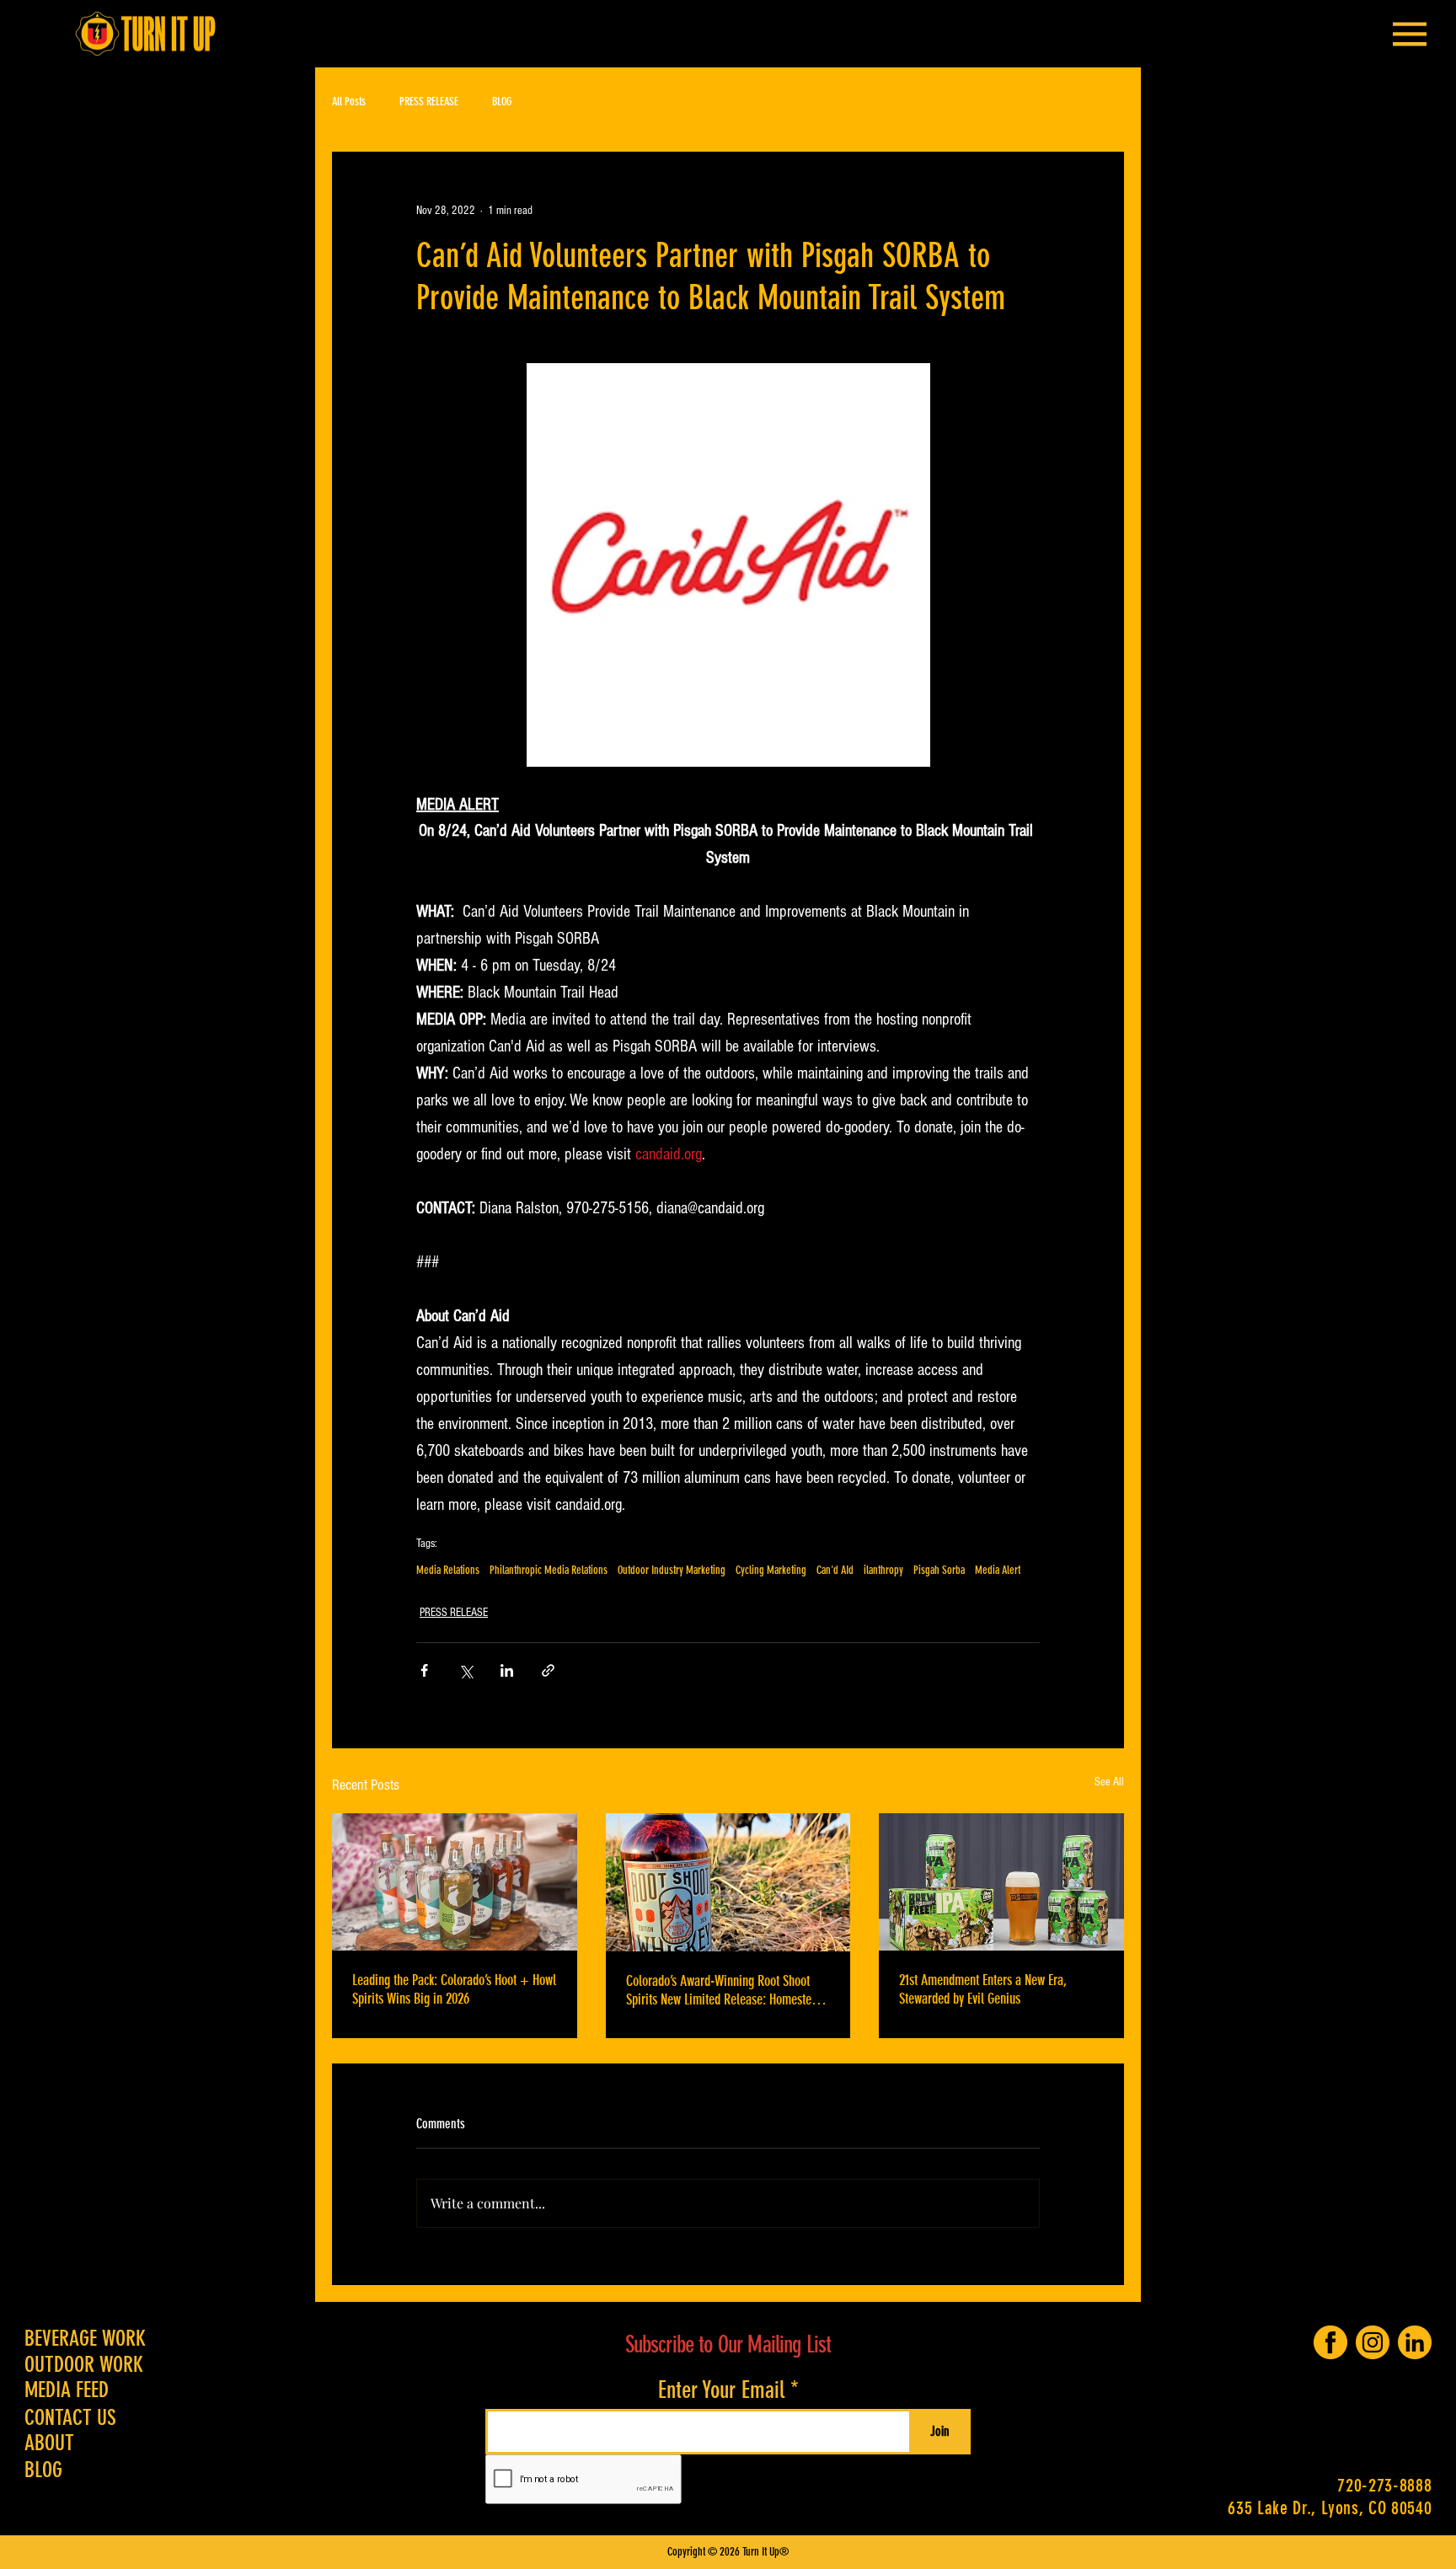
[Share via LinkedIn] (507, 1670)
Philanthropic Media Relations (549, 1570)
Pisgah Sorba (939, 1570)
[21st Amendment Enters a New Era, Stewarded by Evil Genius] (1001, 1882)
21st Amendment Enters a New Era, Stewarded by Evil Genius (983, 1989)
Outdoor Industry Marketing (672, 1570)
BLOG (502, 102)
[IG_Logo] (1373, 2342)
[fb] (1330, 2342)
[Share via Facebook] (424, 1670)
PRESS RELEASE (429, 102)
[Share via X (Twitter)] (466, 1670)
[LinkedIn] (1415, 2342)
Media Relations (448, 1570)
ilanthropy (883, 1570)
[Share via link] (548, 1670)
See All (1109, 1782)
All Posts (349, 102)
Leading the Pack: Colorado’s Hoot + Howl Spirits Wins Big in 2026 (454, 1989)
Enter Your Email (721, 2390)
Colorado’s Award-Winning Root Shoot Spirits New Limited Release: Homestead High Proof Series (725, 1990)
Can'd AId (835, 1570)
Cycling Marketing (771, 1570)
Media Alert (998, 1570)
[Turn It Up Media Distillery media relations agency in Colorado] (728, 1882)
